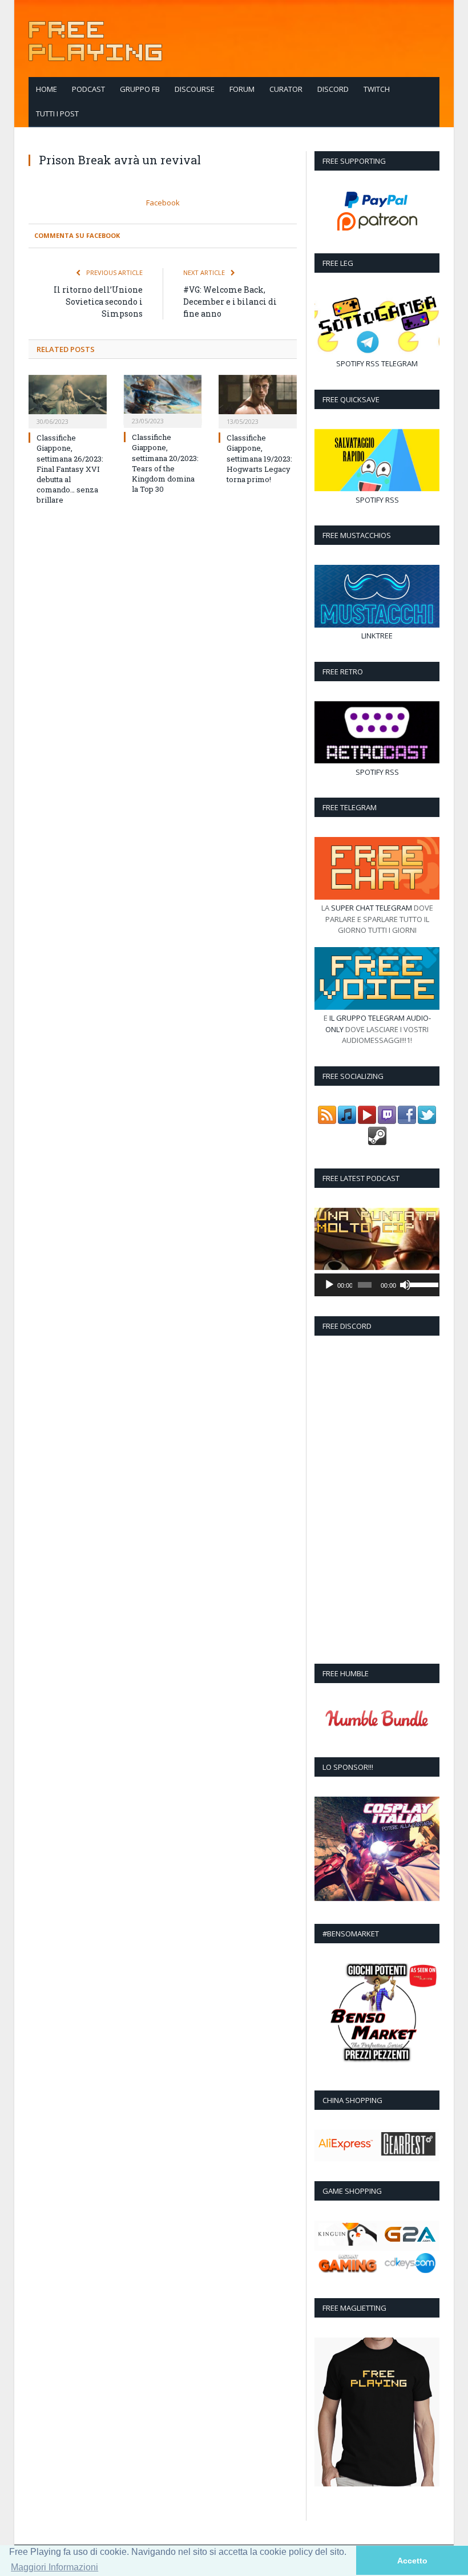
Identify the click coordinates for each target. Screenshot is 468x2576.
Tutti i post (57, 114)
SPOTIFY (350, 363)
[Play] (329, 1285)
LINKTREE (377, 636)
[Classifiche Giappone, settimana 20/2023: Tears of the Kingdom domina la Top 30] (163, 400)
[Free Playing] (95, 39)
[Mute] (405, 1285)
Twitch (377, 89)
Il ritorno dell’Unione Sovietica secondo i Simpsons (98, 302)
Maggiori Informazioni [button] (55, 2567)
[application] (377, 1285)
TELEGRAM (400, 363)
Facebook (163, 203)
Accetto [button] (412, 2561)
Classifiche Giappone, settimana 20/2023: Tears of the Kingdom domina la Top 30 (165, 463)
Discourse (195, 89)
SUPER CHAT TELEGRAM (372, 908)
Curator (286, 89)
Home (47, 89)
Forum (242, 89)
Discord (333, 89)
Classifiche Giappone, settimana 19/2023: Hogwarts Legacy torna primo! (259, 458)
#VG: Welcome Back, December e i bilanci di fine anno (230, 302)
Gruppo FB (140, 89)
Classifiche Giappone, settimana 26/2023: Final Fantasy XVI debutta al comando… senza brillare (70, 469)
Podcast (88, 89)
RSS (373, 363)
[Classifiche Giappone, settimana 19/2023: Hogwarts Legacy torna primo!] (258, 400)
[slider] (422, 1284)
